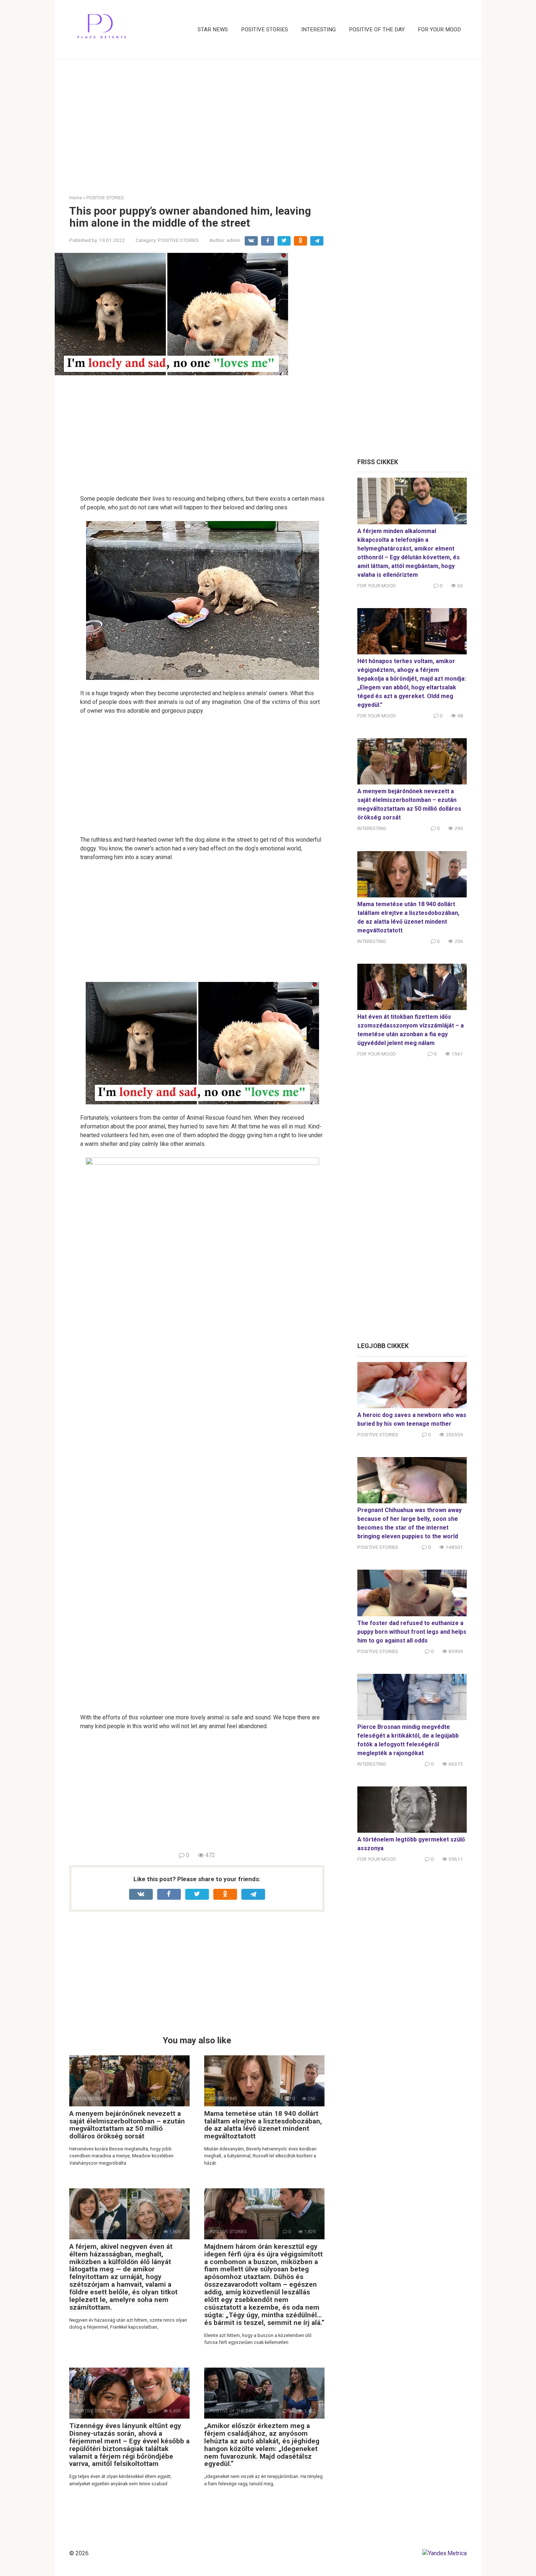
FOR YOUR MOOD (439, 30)
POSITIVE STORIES (265, 30)
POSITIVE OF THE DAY (377, 30)
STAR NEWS (213, 30)
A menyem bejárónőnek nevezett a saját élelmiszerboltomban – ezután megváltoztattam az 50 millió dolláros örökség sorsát (127, 2125)
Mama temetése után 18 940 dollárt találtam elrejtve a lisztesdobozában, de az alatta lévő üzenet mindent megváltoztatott (263, 2125)
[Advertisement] (268, 121)
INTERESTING (319, 30)
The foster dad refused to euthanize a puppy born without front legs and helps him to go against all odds (412, 1632)
